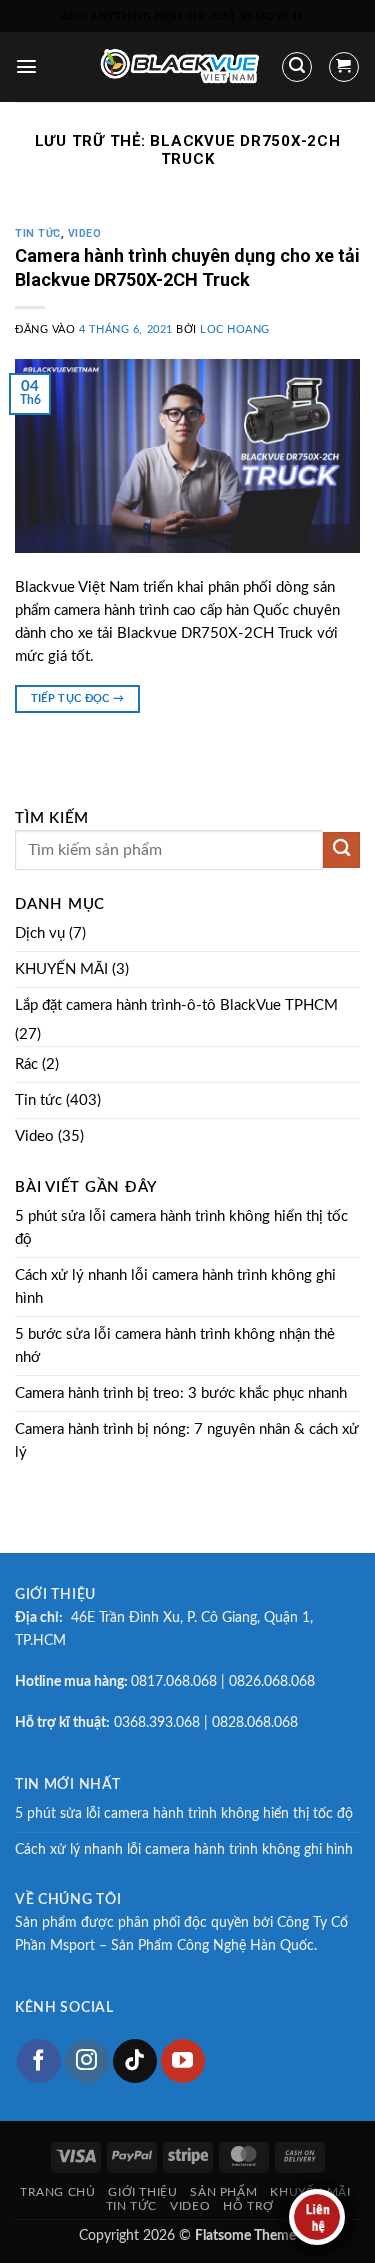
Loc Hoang (235, 330)
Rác (26, 1064)
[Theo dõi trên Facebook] (39, 2061)
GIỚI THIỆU (142, 2192)
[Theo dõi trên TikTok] (135, 2061)
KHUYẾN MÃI (61, 969)
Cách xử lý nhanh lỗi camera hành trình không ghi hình (175, 1287)
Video (85, 233)
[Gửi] (341, 850)
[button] (26, 66)
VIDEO (190, 2206)
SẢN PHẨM (223, 2192)
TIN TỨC (131, 2206)
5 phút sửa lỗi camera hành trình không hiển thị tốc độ (181, 1228)
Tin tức (38, 233)
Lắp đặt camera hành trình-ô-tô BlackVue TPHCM (176, 1005)
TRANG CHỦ (57, 2192)
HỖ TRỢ (248, 2206)
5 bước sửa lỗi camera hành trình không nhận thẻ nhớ (175, 1346)
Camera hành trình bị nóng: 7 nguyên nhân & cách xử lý (187, 1441)
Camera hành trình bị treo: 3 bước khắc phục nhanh (181, 1393)
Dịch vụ (40, 933)
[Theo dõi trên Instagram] (87, 2061)
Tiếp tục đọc (78, 698)
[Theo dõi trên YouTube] (183, 2061)
